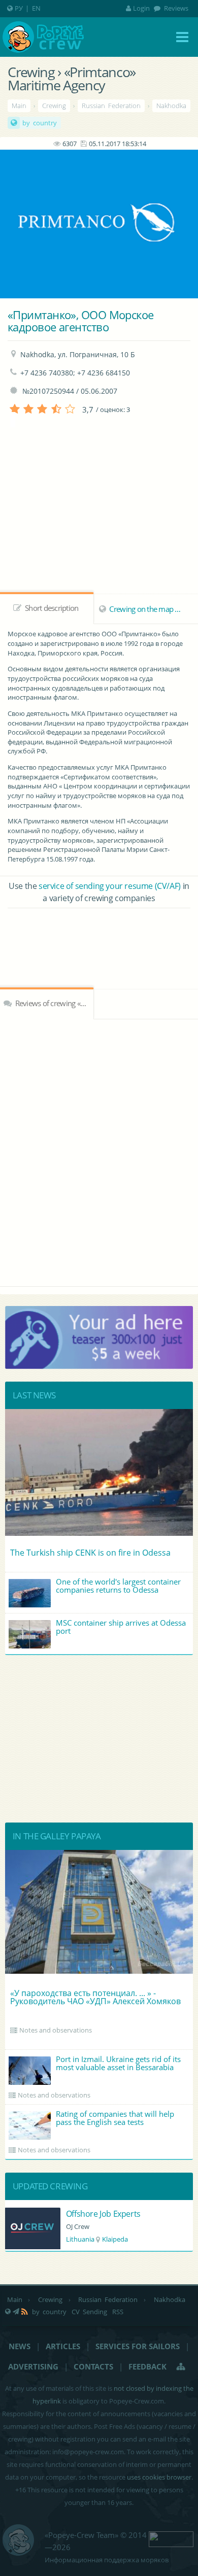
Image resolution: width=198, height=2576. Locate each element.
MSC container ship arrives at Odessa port (121, 1627)
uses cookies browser (159, 2477)
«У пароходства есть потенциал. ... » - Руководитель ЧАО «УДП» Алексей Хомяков (95, 1997)
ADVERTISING (33, 2366)
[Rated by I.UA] (171, 2538)
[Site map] (181, 2366)
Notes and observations (56, 2030)
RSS (118, 2312)
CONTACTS (93, 2366)
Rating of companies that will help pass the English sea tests (115, 2118)
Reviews (175, 8)
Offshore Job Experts (103, 2214)
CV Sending (89, 2312)
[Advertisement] (99, 936)
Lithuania (80, 2239)
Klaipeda (115, 2239)
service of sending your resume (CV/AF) (110, 886)
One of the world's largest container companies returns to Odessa (118, 1586)
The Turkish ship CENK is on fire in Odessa (90, 1553)
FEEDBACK (147, 2366)
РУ (19, 8)
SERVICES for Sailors (138, 2346)
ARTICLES (63, 2346)
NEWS (20, 2346)
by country (40, 123)
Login (141, 8)
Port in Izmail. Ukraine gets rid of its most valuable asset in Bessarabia (118, 2063)
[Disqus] (99, 1151)
